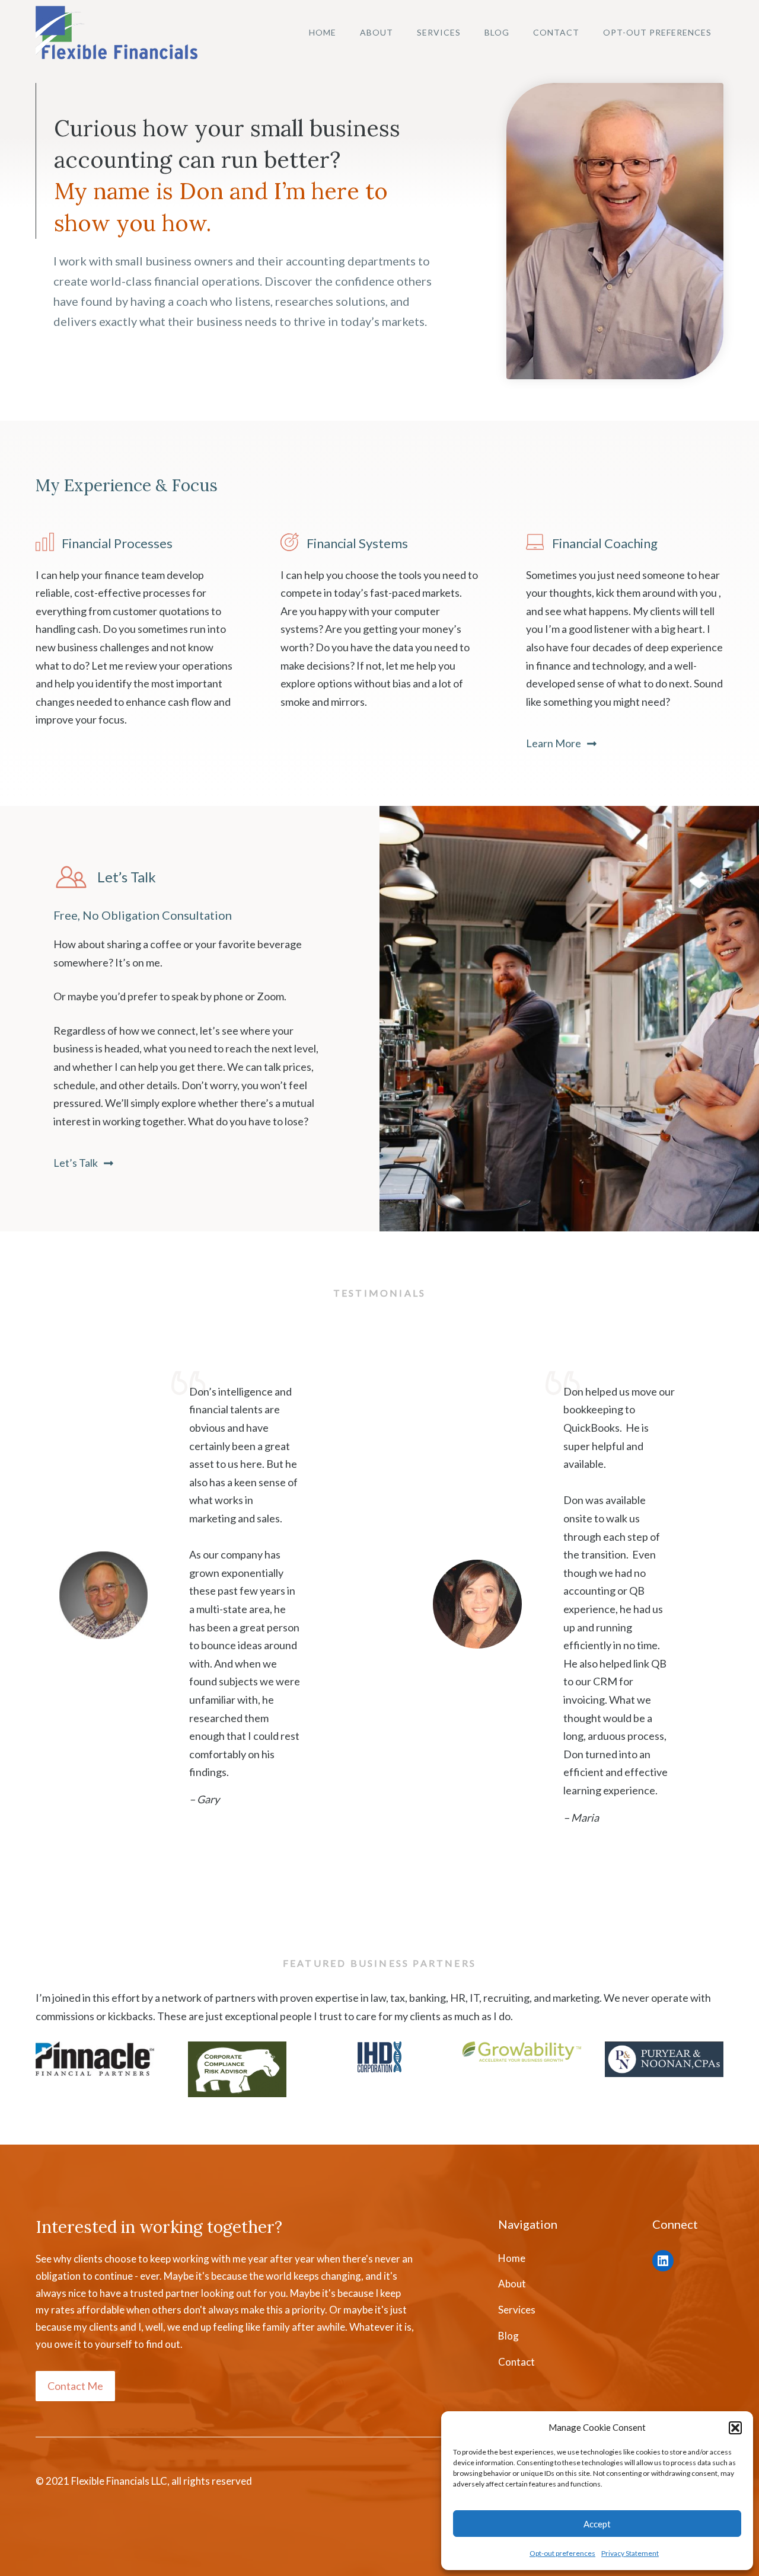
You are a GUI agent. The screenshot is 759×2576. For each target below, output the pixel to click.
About (377, 32)
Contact (556, 32)
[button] (735, 2428)
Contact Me (75, 2386)
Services (439, 32)
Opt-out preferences (562, 2553)
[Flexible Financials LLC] (117, 33)
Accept (597, 2524)
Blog (497, 32)
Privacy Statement (630, 2553)
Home (323, 32)
